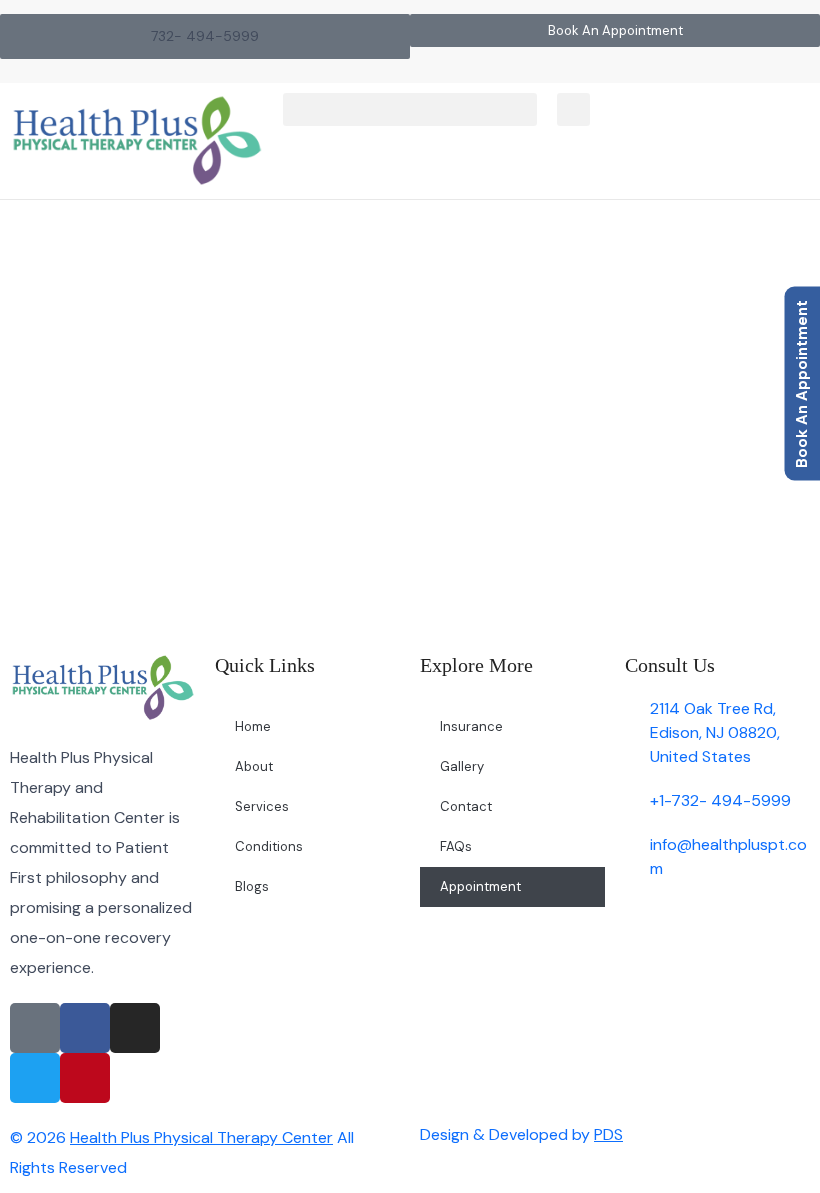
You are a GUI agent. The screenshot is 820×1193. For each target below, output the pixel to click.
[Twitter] (35, 1078)
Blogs (252, 886)
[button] (409, 109)
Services (262, 806)
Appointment (480, 886)
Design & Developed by (521, 1134)
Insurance (471, 726)
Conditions (269, 846)
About (254, 766)
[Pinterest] (85, 1078)
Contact (466, 806)
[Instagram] (135, 1028)
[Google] (35, 1028)
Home (275, 357)
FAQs (456, 846)
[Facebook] (85, 1028)
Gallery (462, 766)
